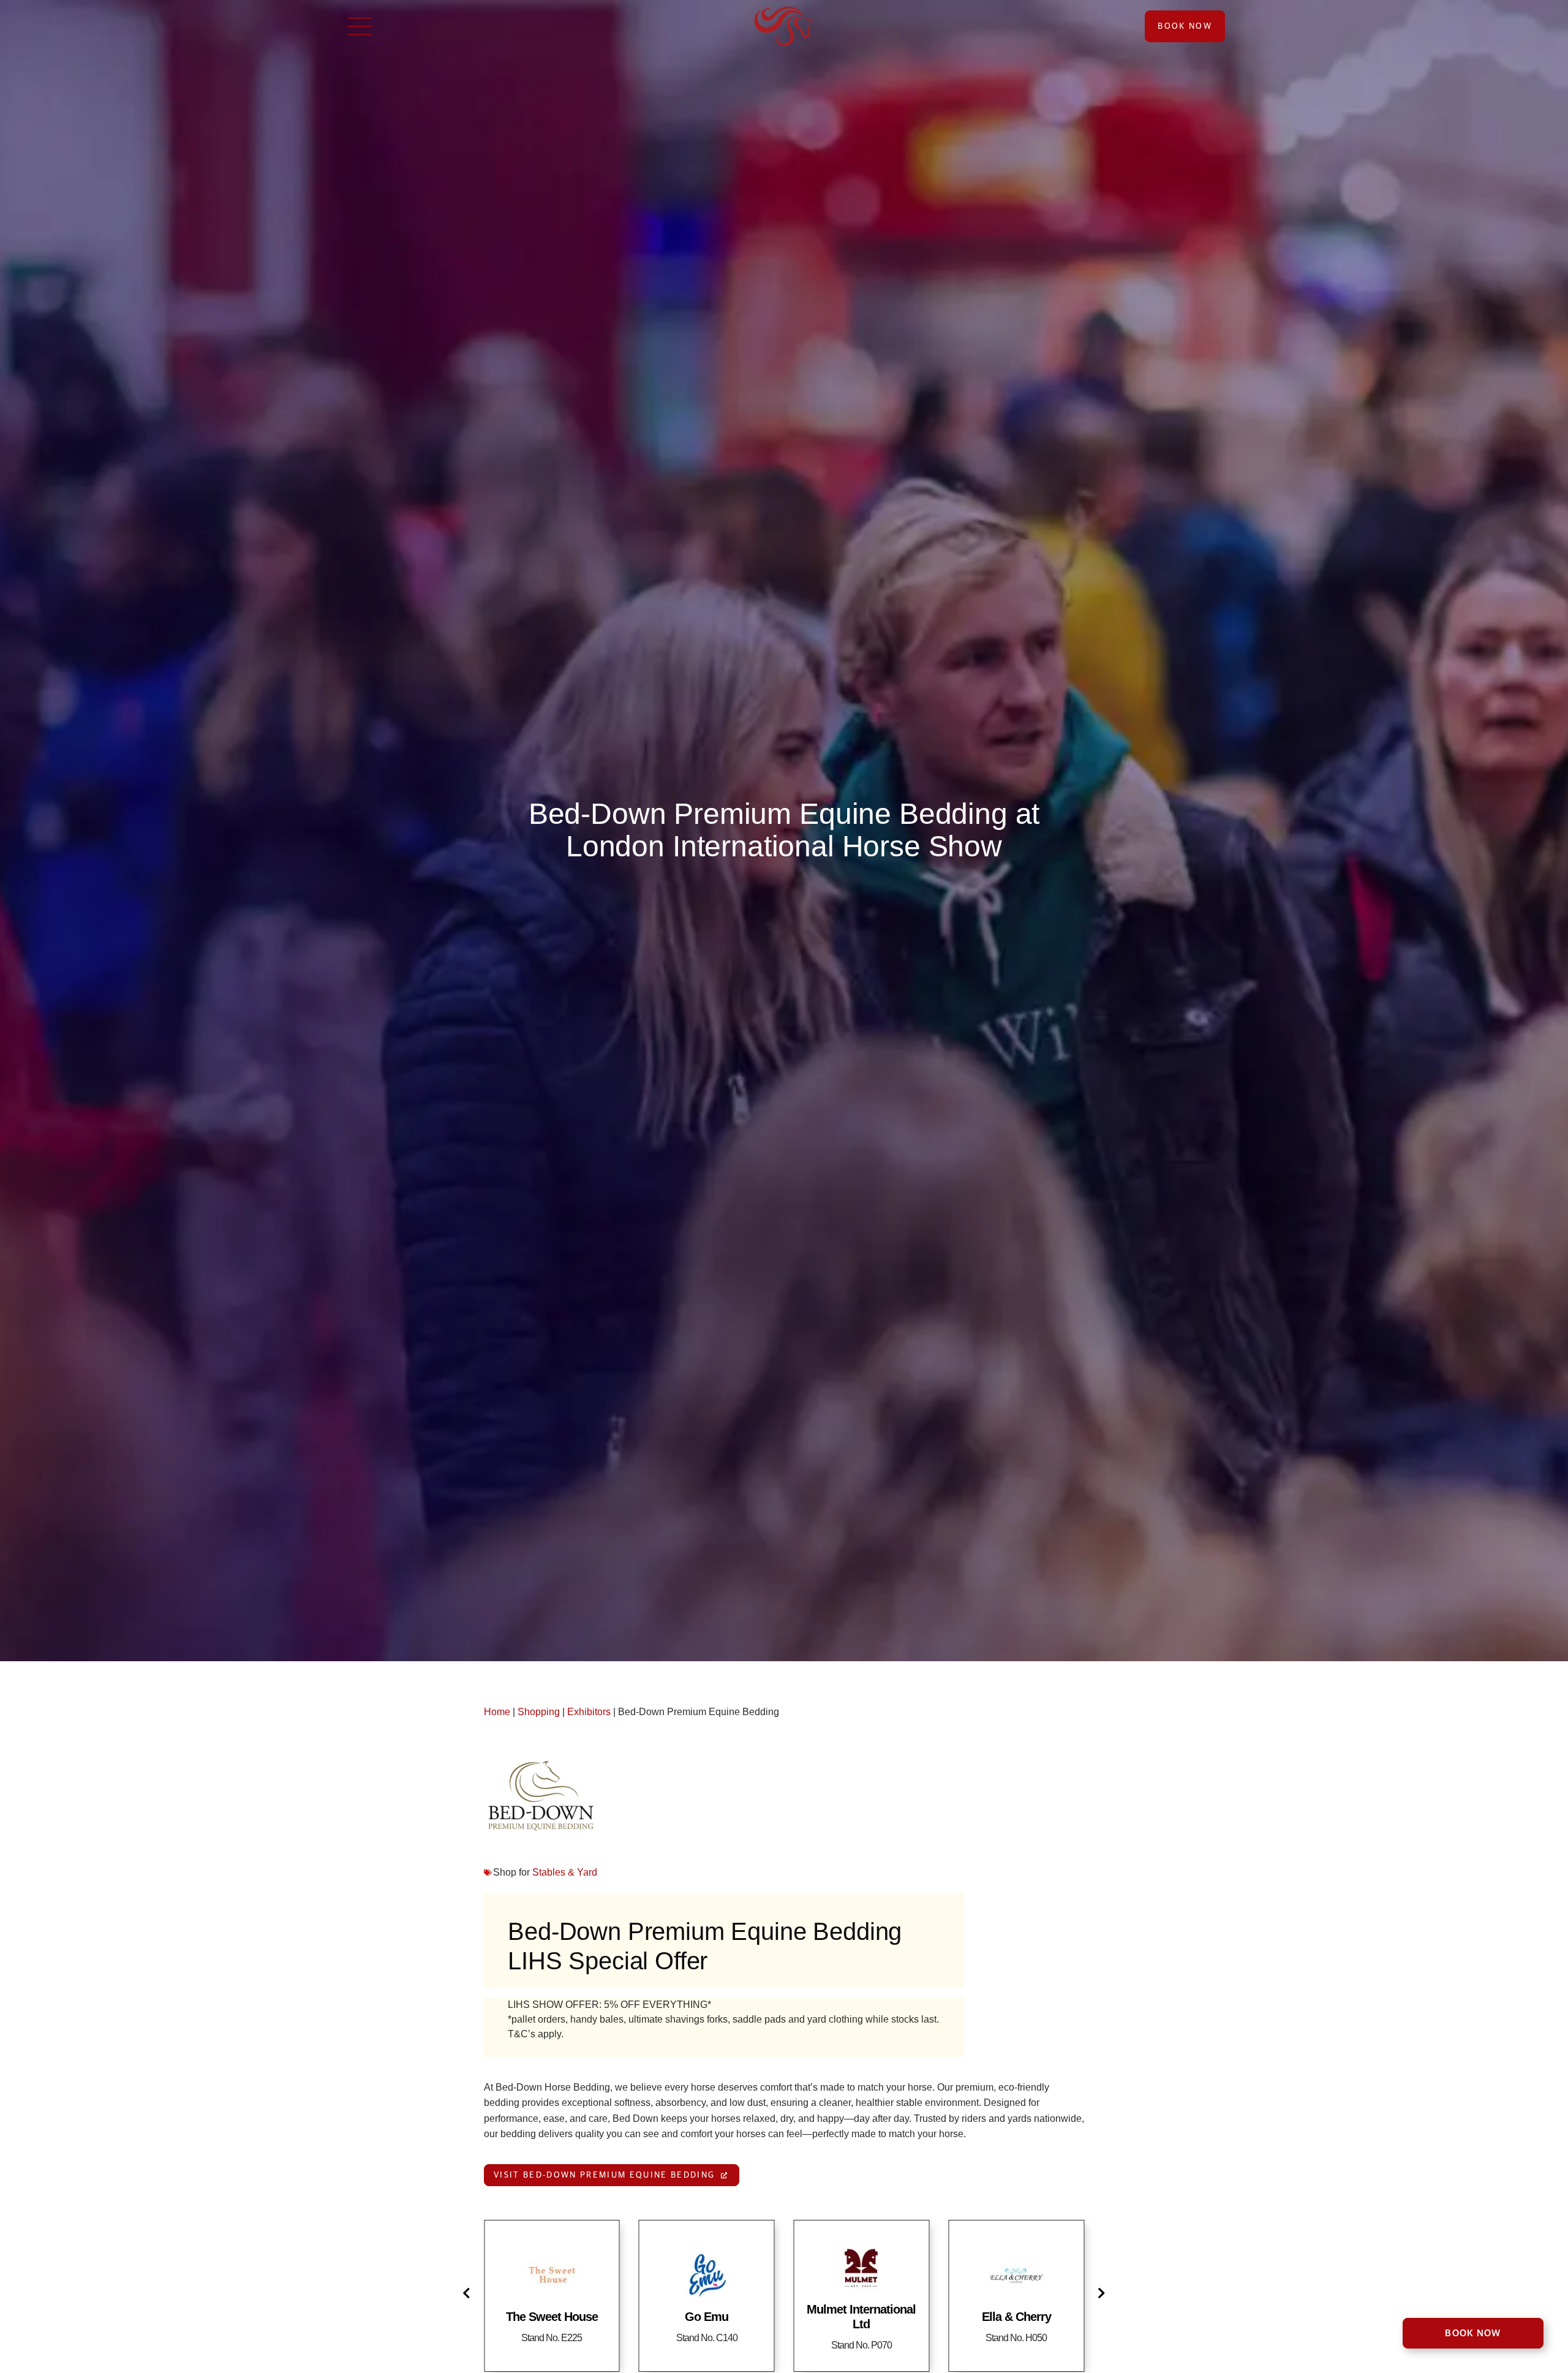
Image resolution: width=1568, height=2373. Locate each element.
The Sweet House (552, 2317)
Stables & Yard (565, 1872)
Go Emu (707, 2317)
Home (497, 1712)
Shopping (539, 1712)
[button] (469, 2293)
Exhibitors (589, 1712)
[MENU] (360, 26)
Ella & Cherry (1016, 2317)
